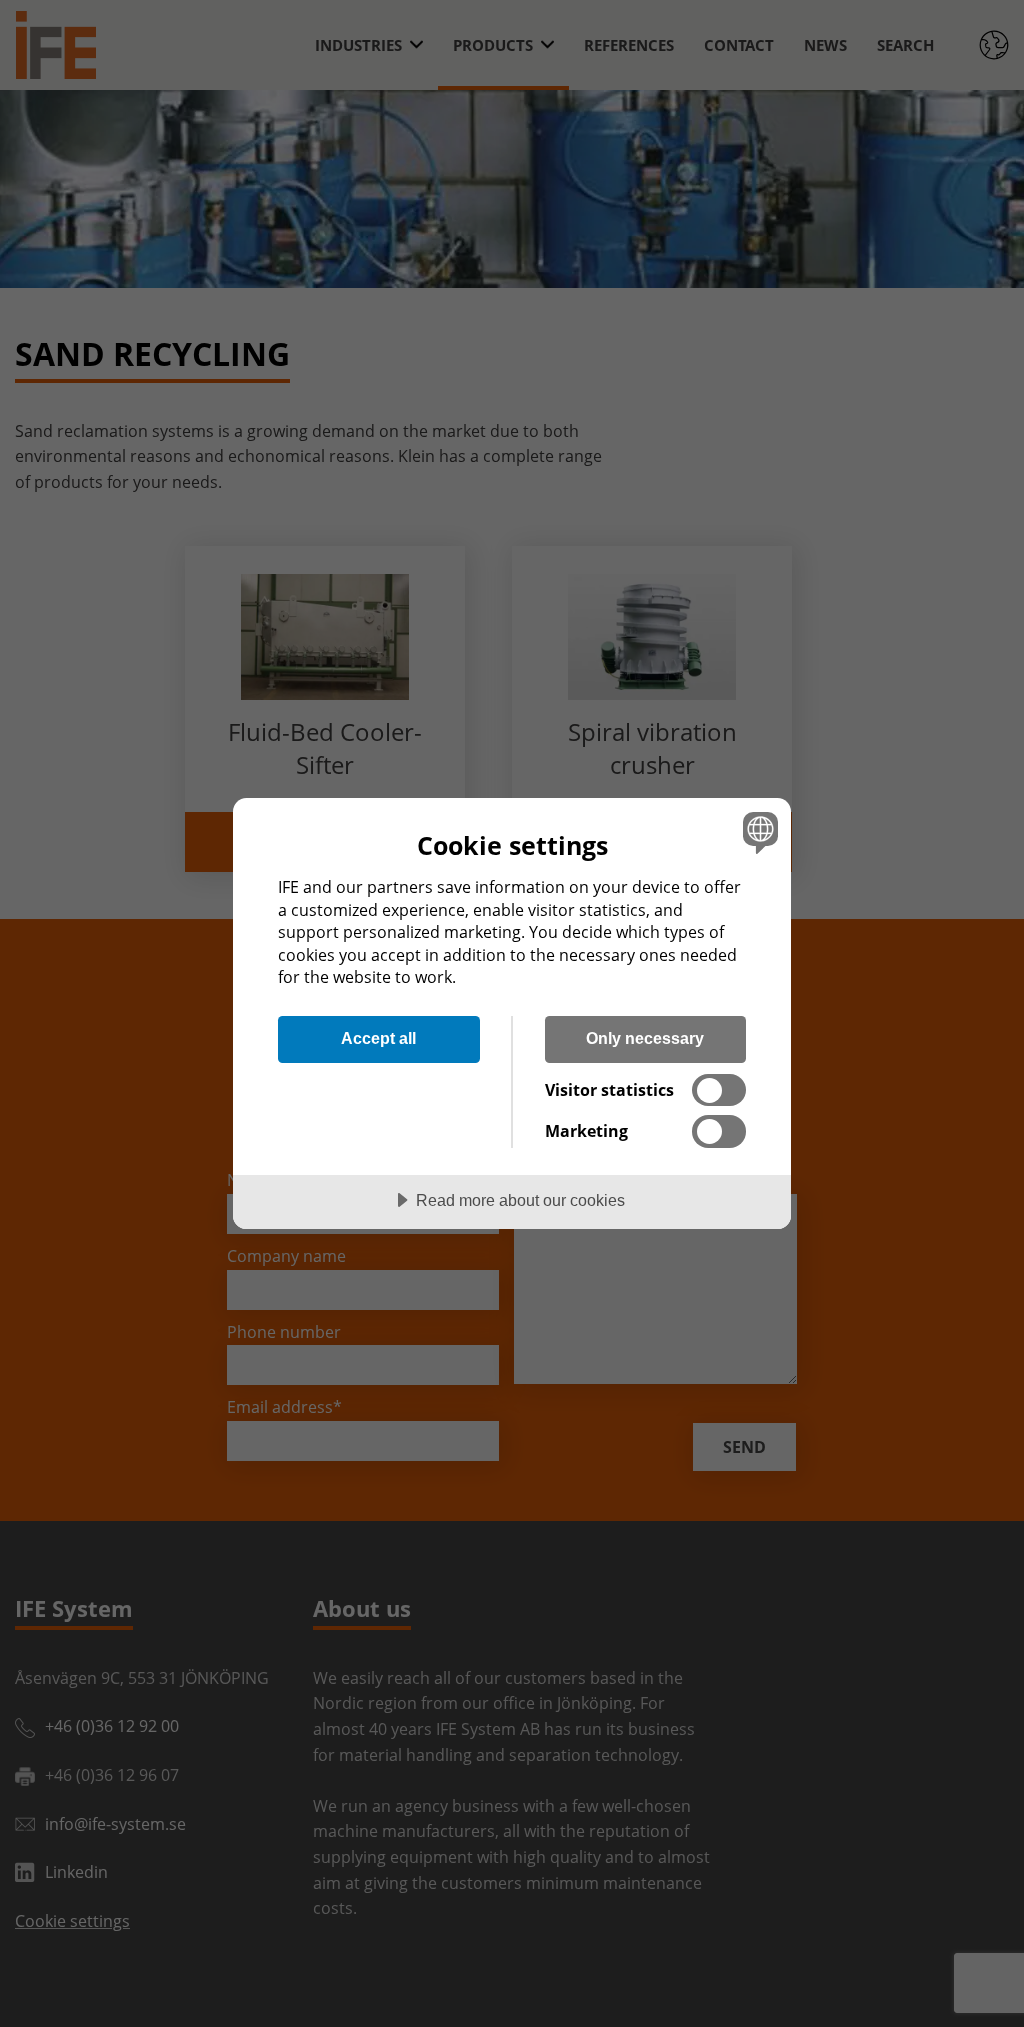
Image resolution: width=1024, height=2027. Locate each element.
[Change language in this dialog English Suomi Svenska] (758, 832)
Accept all (378, 1038)
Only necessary (645, 1038)
